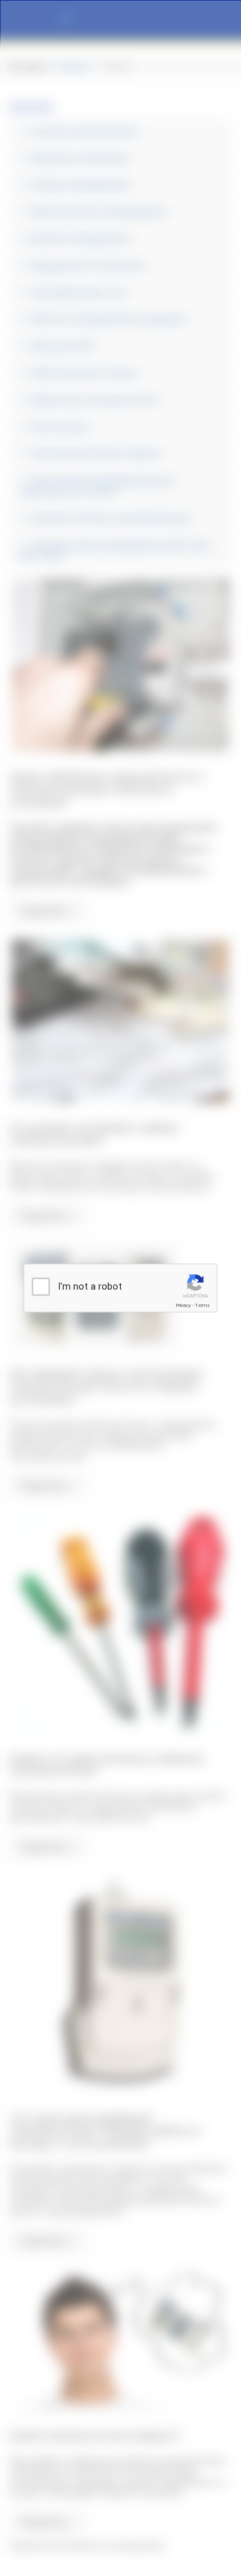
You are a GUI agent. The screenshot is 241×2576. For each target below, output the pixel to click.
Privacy (183, 1305)
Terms (202, 1305)
